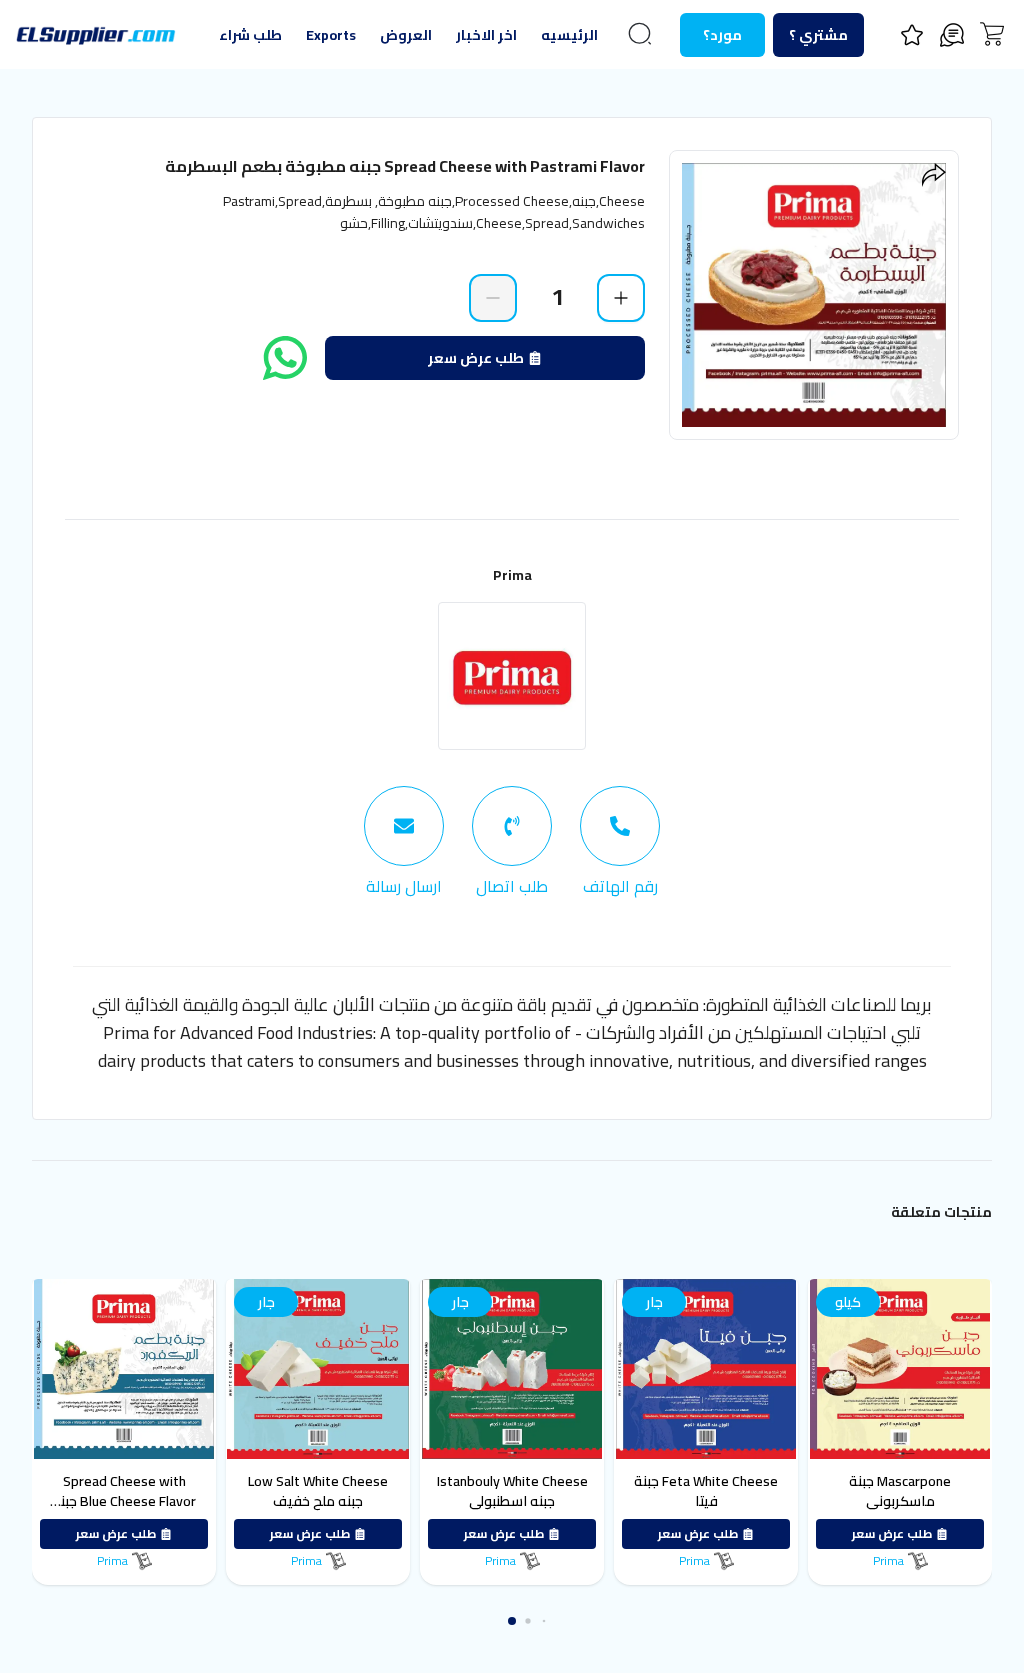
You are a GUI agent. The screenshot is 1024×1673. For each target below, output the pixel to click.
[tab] (620, 842)
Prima (512, 575)
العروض (406, 35)
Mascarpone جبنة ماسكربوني (807, 1491)
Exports (331, 35)
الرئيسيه (569, 35)
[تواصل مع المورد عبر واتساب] (285, 358)
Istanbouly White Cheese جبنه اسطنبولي (419, 1491)
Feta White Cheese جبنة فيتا (613, 1491)
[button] (512, 1621)
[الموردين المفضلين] (912, 35)
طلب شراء (250, 35)
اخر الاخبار (486, 35)
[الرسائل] (952, 35)
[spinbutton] (557, 297)
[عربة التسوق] (992, 34)
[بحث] (640, 34)
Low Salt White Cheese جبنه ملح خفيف (225, 1491)
